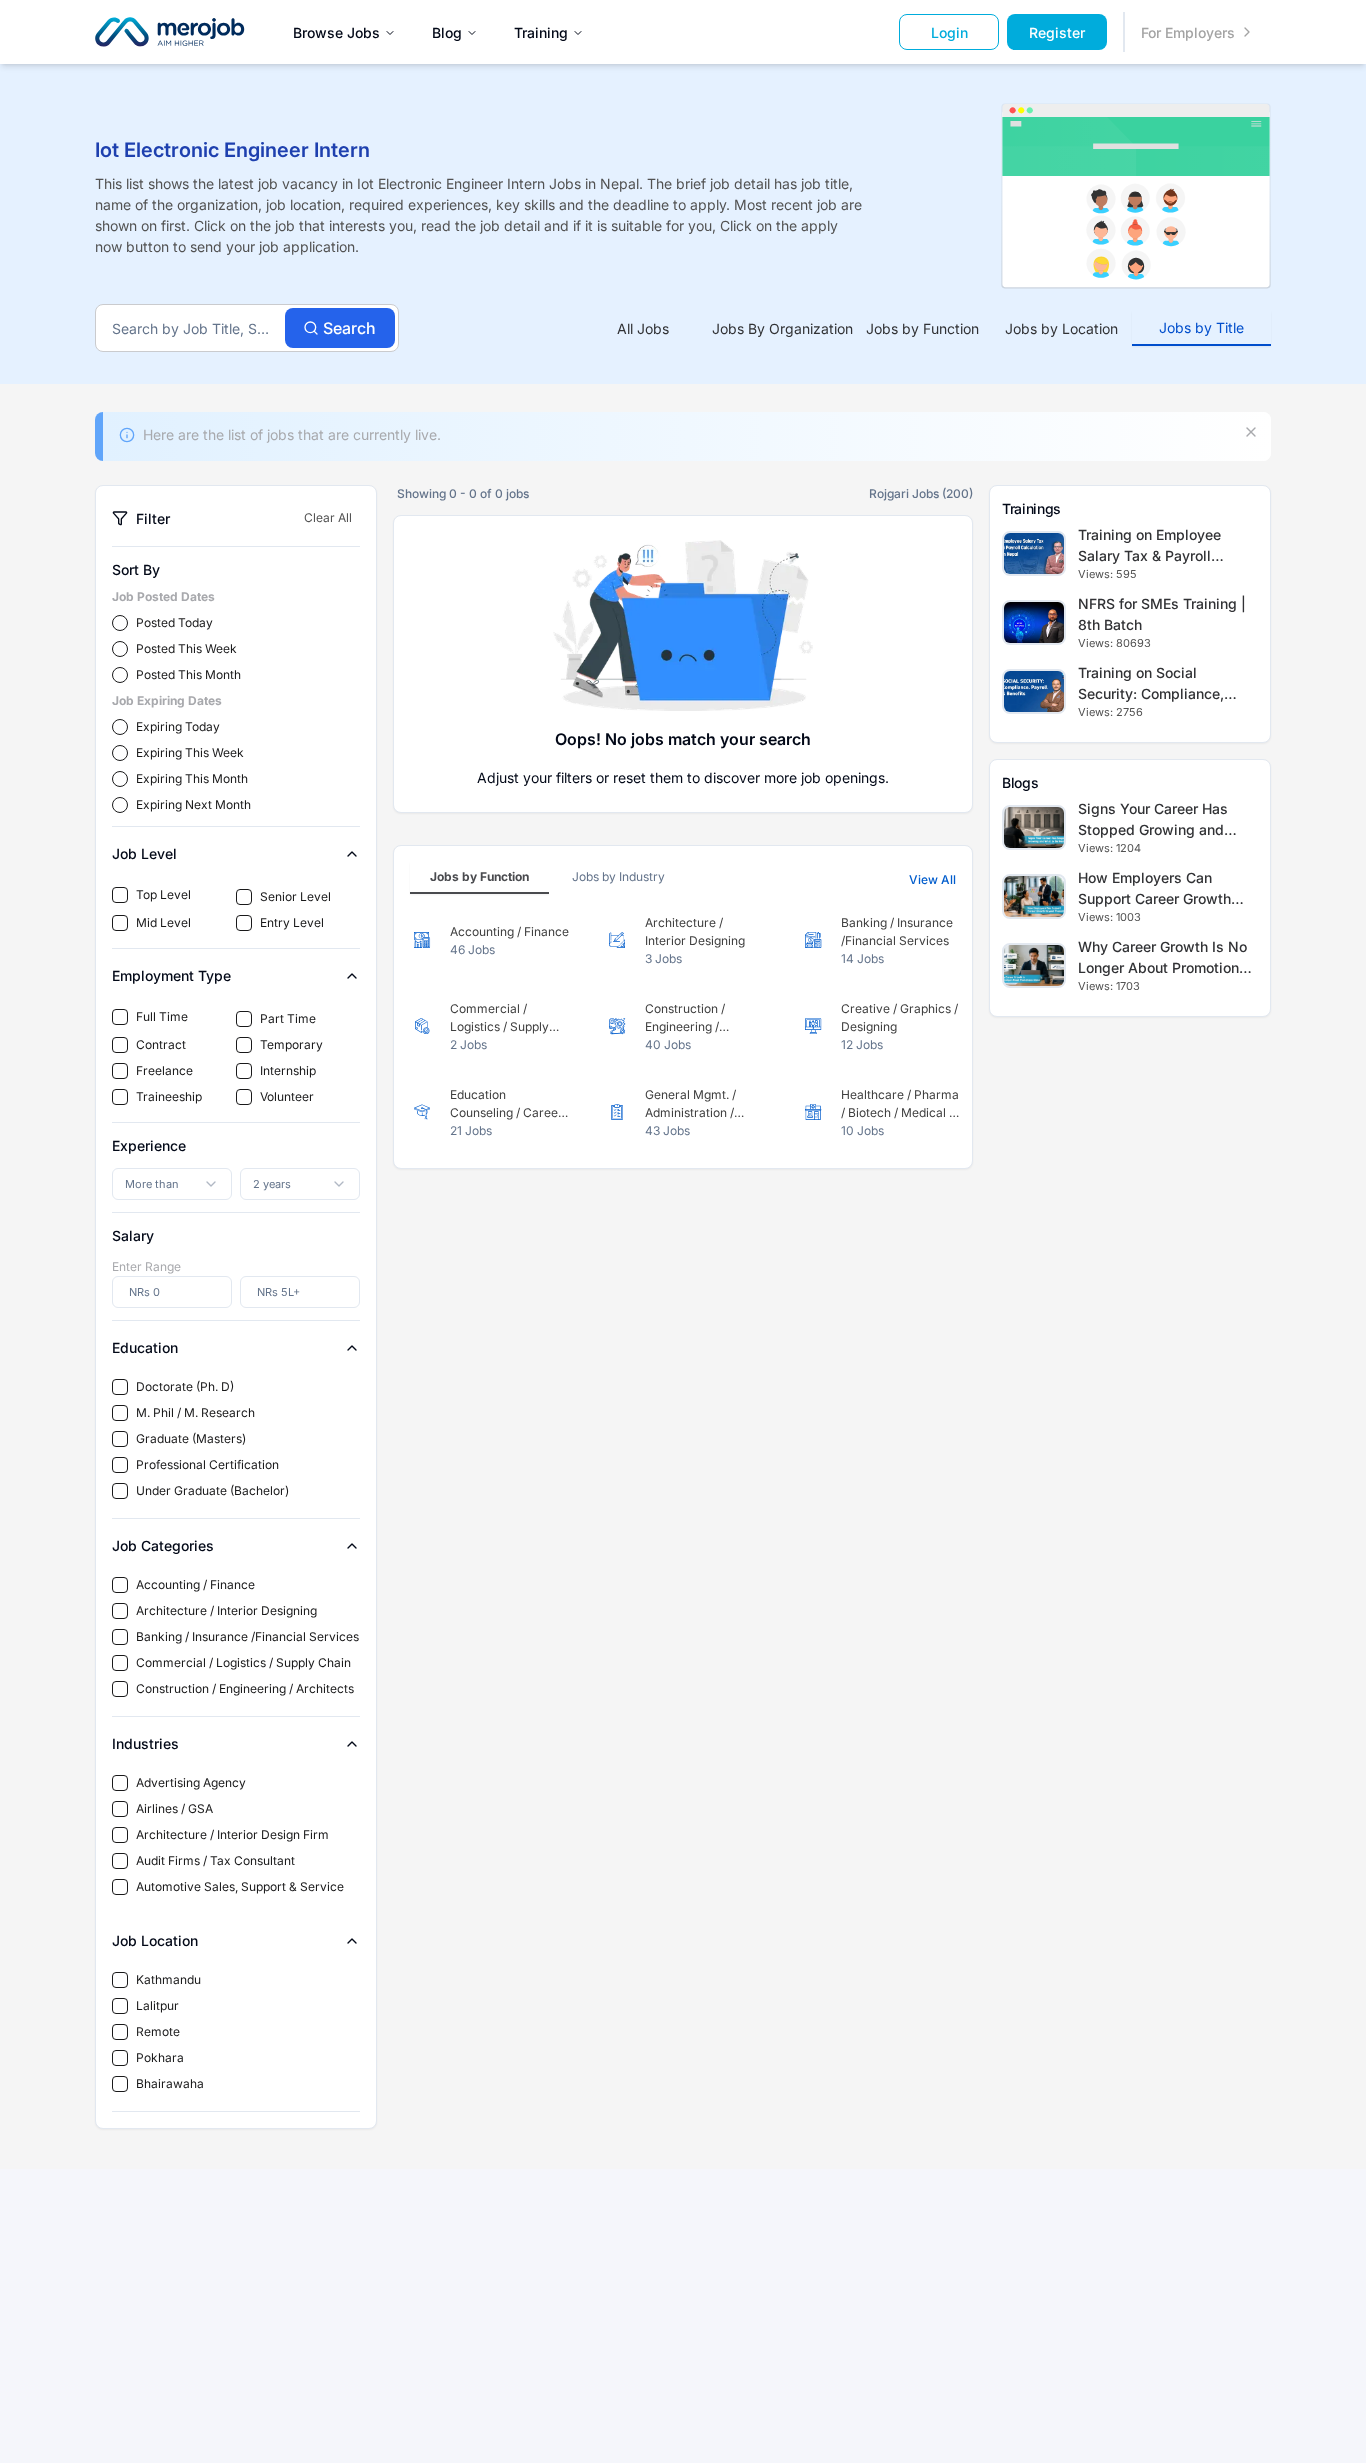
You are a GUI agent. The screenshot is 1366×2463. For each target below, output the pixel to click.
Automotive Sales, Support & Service (240, 1886)
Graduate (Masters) (191, 1438)
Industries (145, 1743)
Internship (288, 1070)
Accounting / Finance (195, 1584)
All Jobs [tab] (643, 328)
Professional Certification (207, 1464)
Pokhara (160, 2057)
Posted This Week (186, 648)
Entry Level (292, 922)
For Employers (1188, 32)
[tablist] (922, 328)
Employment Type (171, 975)
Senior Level (295, 896)
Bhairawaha (170, 2083)
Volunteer (287, 1096)
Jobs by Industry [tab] (618, 876)
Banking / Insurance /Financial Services (247, 1636)
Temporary (291, 1044)
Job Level (144, 853)
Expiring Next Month (193, 804)
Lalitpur (157, 2005)
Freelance (164, 1070)
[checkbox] (120, 895)
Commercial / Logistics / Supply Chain (243, 1662)
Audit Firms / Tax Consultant (215, 1860)
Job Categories (163, 1545)
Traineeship (169, 1096)
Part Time (288, 1018)
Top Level (163, 894)
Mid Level (163, 922)
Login (949, 32)
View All (932, 879)
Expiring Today (178, 726)
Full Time (162, 1016)
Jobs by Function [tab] (922, 328)
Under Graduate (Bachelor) (212, 1490)
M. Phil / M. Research (195, 1412)
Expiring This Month (192, 778)
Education (145, 1347)
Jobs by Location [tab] (1061, 328)
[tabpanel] (683, 1027)
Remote (158, 2031)
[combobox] (172, 1184)
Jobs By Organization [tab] (782, 328)
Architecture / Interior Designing (226, 1610)
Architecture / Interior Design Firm (232, 1834)
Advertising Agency (191, 1782)
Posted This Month (188, 674)
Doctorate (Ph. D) (185, 1386)
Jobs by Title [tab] (1201, 327)
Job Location (155, 1940)
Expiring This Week (190, 752)
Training (541, 32)
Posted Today (174, 622)
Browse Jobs (336, 32)
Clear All (328, 517)
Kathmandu (168, 1979)
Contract (161, 1044)
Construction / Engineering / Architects (245, 1688)
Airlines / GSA (174, 1808)
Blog (447, 32)
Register (1057, 32)
